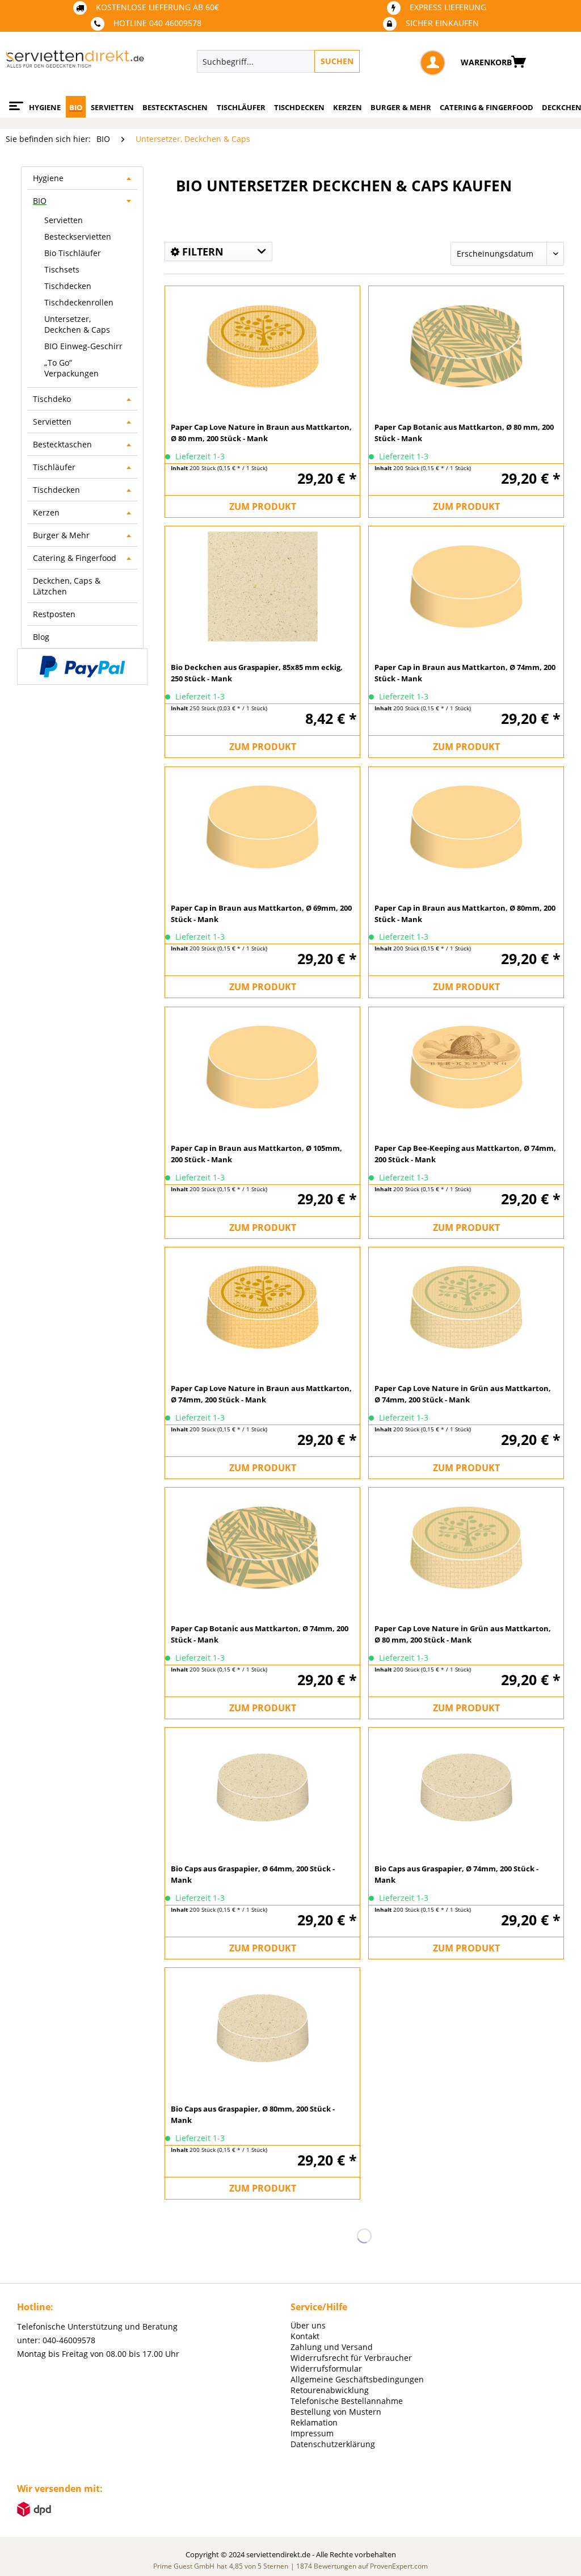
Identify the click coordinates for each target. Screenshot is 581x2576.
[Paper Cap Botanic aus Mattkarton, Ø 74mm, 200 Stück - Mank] (262, 1547)
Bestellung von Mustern (336, 2412)
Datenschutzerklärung (333, 2444)
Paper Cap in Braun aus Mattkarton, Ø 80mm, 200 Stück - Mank (465, 914)
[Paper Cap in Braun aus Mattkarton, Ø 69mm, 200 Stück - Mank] (262, 826)
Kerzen (46, 512)
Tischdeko (52, 399)
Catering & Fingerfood (75, 558)
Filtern (201, 252)
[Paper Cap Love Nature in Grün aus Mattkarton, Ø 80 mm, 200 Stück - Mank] (466, 1547)
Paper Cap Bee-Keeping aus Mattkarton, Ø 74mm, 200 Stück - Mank (465, 1154)
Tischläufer (54, 467)
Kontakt (305, 2336)
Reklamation (314, 2422)
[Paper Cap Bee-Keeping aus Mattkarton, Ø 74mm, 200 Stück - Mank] (466, 1066)
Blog (41, 637)
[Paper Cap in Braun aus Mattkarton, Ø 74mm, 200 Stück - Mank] (466, 585)
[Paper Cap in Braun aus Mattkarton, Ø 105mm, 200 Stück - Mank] (262, 1066)
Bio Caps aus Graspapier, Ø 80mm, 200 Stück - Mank (253, 2114)
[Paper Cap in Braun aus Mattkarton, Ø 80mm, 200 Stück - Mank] (466, 826)
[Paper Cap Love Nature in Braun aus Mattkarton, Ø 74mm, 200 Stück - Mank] (262, 1306)
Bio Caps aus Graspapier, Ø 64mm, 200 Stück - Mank (253, 1874)
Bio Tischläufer (73, 253)
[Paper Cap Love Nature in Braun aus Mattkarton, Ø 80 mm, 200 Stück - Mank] (262, 345)
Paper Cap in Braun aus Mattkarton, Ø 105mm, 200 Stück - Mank (256, 1154)
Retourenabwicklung (330, 2390)
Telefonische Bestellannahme (347, 2401)
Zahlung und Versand (332, 2347)
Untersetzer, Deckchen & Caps (77, 324)
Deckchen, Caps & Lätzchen (67, 586)
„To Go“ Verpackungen (71, 368)
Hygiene (48, 178)
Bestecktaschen (62, 444)
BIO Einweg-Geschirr (83, 346)
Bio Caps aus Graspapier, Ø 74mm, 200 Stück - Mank (456, 1874)
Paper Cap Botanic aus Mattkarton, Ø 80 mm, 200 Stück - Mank (464, 433)
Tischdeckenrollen (79, 302)
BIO (40, 201)
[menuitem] (321, 61)
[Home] (14, 102)
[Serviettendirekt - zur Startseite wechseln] (75, 64)
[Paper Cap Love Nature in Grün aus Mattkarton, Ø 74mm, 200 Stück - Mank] (466, 1306)
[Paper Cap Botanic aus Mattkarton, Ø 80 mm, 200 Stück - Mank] (466, 345)
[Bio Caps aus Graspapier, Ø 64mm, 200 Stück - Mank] (262, 1787)
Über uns (308, 2325)
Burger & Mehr (61, 535)
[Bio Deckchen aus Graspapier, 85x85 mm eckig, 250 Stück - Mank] (262, 585)
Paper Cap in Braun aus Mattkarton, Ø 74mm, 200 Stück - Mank (465, 673)
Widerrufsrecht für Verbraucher (351, 2358)
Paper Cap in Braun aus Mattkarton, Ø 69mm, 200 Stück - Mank (261, 914)
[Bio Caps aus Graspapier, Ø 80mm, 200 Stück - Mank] (262, 2027)
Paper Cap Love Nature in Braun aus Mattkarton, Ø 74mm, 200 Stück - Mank (261, 1394)
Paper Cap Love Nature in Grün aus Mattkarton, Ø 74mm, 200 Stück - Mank (463, 1394)
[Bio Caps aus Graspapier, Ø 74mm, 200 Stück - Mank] (466, 1787)
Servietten (64, 220)
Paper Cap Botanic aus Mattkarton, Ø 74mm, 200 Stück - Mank (260, 1634)
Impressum (312, 2433)
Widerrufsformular (326, 2368)
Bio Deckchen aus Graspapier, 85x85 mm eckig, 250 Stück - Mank (257, 673)
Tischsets (62, 269)
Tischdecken (68, 286)
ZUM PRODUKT (263, 506)
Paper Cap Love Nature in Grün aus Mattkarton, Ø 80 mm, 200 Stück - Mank (463, 1634)
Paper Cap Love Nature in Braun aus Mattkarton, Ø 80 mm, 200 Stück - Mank (261, 433)
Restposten (54, 614)
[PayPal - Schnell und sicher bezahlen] (82, 667)
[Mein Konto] (433, 63)
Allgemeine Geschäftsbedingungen (357, 2379)
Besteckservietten (78, 236)
